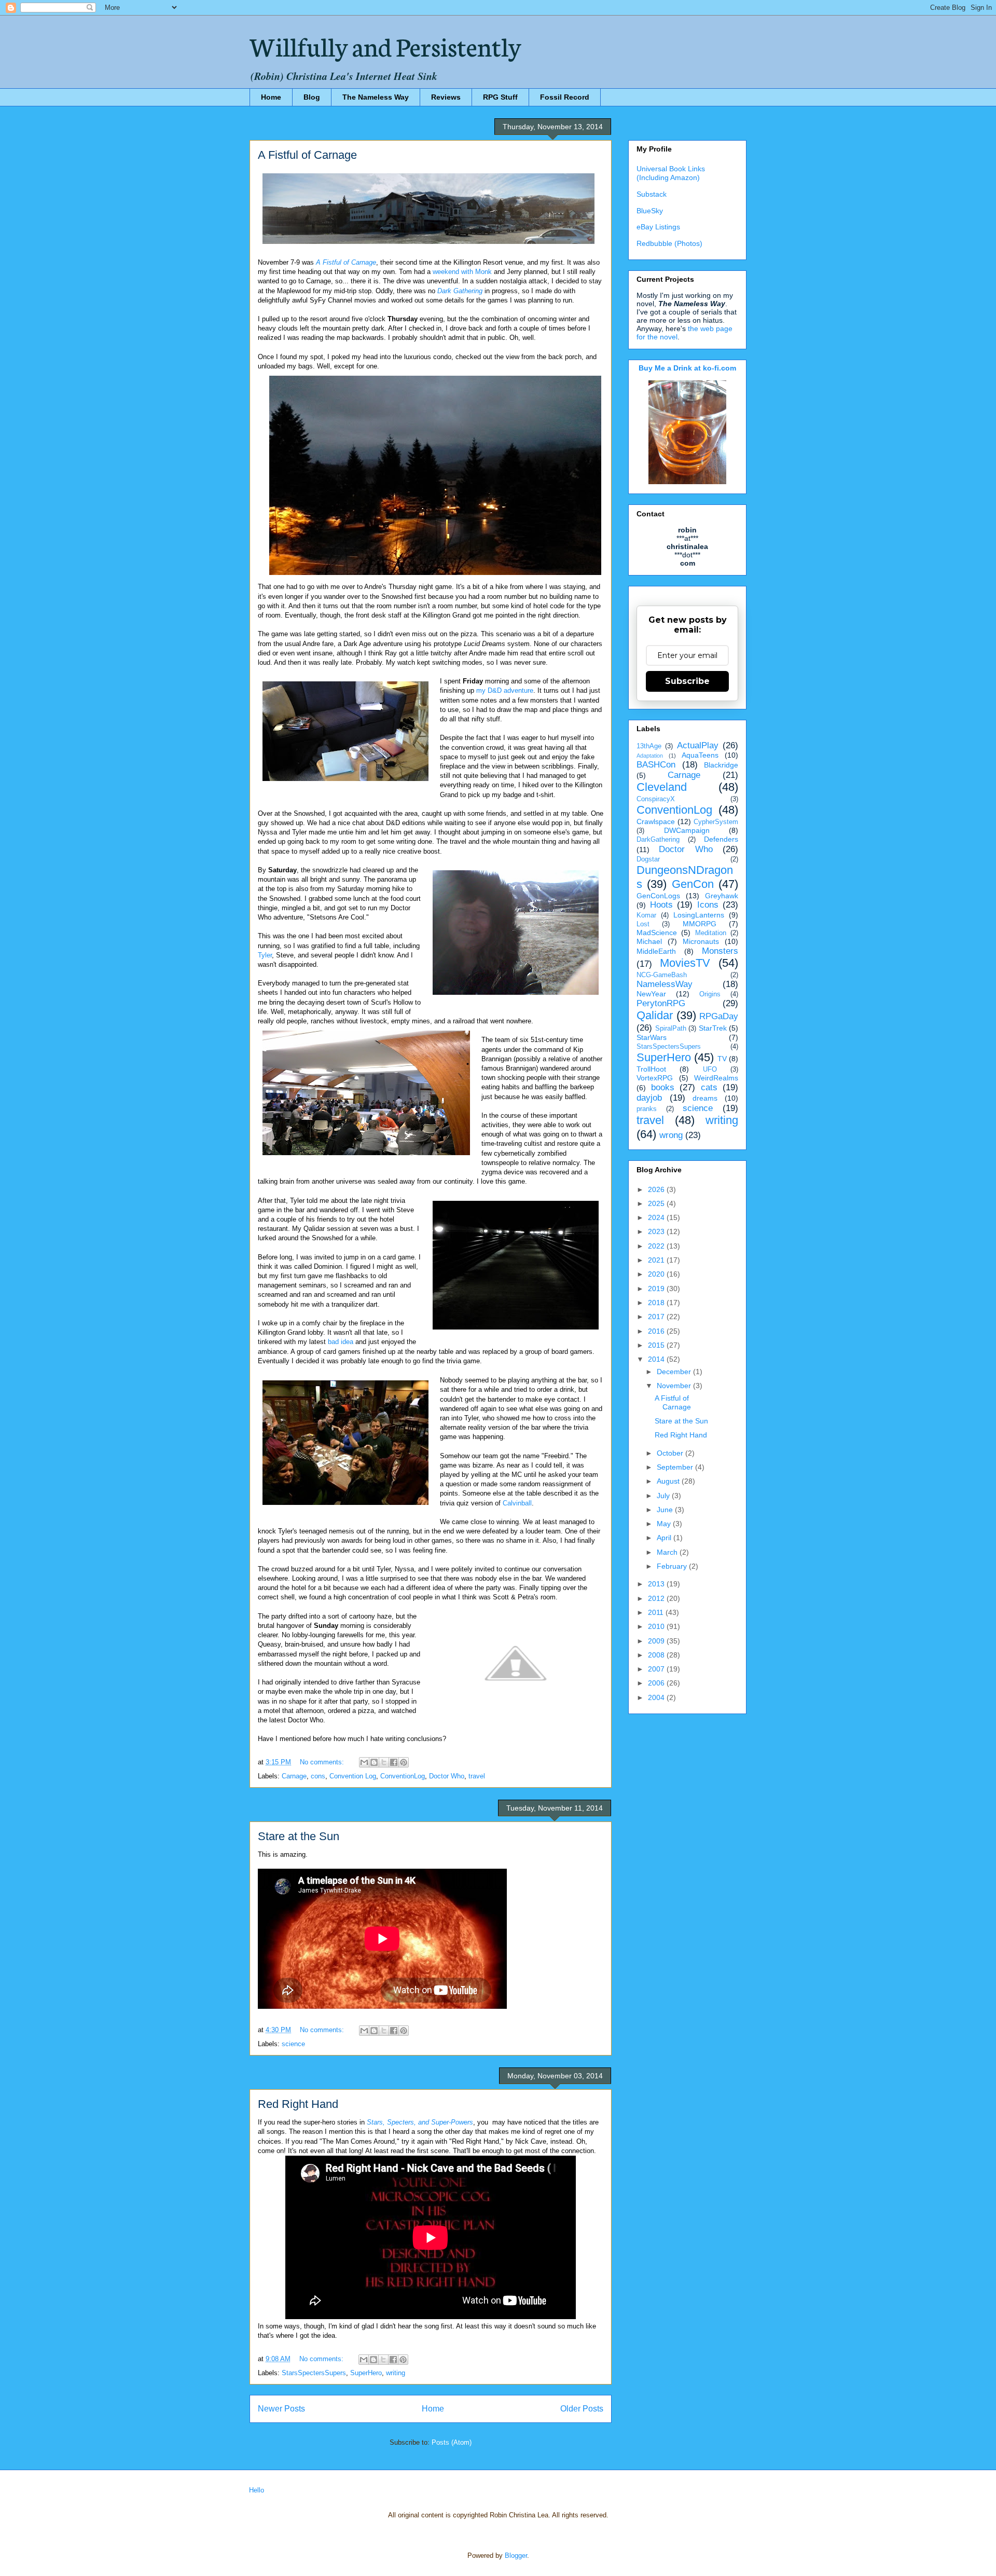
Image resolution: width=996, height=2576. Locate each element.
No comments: (323, 1762)
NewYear (651, 994)
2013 (657, 1584)
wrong (671, 1135)
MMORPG (700, 924)
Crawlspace (656, 821)
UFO (710, 1070)
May (665, 1524)
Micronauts (701, 941)
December (675, 1372)
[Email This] (364, 1762)
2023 (657, 1231)
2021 (657, 1260)
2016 (657, 1331)
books (663, 1087)
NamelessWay (665, 984)
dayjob (649, 1098)
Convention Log (353, 1776)
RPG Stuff (500, 97)
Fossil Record (565, 97)
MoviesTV (685, 963)
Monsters (720, 951)
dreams (705, 1098)
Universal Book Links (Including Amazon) (671, 173)
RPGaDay (719, 1016)
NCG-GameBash (662, 975)
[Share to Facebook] (394, 1762)
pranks (647, 1109)
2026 (657, 1189)
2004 (657, 1697)
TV (722, 1059)
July (664, 1496)
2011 (657, 1612)
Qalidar (655, 1015)
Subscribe (687, 681)
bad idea (341, 1342)
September (676, 1467)
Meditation (711, 933)
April (665, 1538)
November (675, 1386)
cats (709, 1087)
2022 (657, 1246)
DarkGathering (658, 840)
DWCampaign (687, 830)
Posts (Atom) (452, 2442)
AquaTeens (700, 755)
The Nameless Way (376, 97)
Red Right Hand (298, 2104)
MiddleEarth (656, 951)
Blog (312, 97)
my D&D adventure (505, 690)
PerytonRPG (661, 1003)
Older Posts (582, 2409)
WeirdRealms (716, 1078)
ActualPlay (698, 745)
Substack (652, 194)
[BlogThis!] (374, 1762)
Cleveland (662, 787)
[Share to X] (384, 1762)
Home (271, 97)
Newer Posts (281, 2409)
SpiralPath (671, 1029)
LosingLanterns (699, 915)
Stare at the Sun (299, 1836)
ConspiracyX (656, 799)
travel (477, 1776)
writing (396, 2373)
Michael (649, 941)
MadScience (657, 933)
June (666, 1510)
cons (318, 1776)
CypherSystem (716, 822)
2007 (657, 1669)
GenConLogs (658, 896)
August (669, 1481)
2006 (657, 1683)
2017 (657, 1317)
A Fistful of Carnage (307, 155)
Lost (643, 924)
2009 (657, 1641)
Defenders (721, 839)
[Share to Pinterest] (404, 1762)
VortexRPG (655, 1078)
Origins (710, 994)
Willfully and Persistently (385, 45)
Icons (708, 905)
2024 (657, 1217)
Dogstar (648, 859)
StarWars (652, 1037)
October (671, 1453)
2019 (657, 1289)
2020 (657, 1274)
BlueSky (650, 211)
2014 (657, 1359)
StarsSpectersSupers (314, 2373)
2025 (657, 1203)
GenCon (693, 884)
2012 (657, 1598)
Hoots (661, 905)
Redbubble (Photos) (669, 243)
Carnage (294, 1776)
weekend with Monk (462, 272)
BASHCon (656, 765)
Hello (257, 2490)
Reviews (446, 97)
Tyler (265, 955)
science (293, 2044)
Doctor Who (447, 1776)
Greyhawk (722, 896)
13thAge (649, 746)
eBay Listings (658, 227)
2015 (657, 1345)
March (668, 1552)
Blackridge (721, 765)
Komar (646, 915)
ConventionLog (403, 1776)
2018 (657, 1303)
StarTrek (713, 1028)
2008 (657, 1655)
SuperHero (366, 2373)
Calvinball (517, 1503)
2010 (657, 1626)
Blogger (516, 2556)
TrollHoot (651, 1069)
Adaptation (650, 756)
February (673, 1566)
